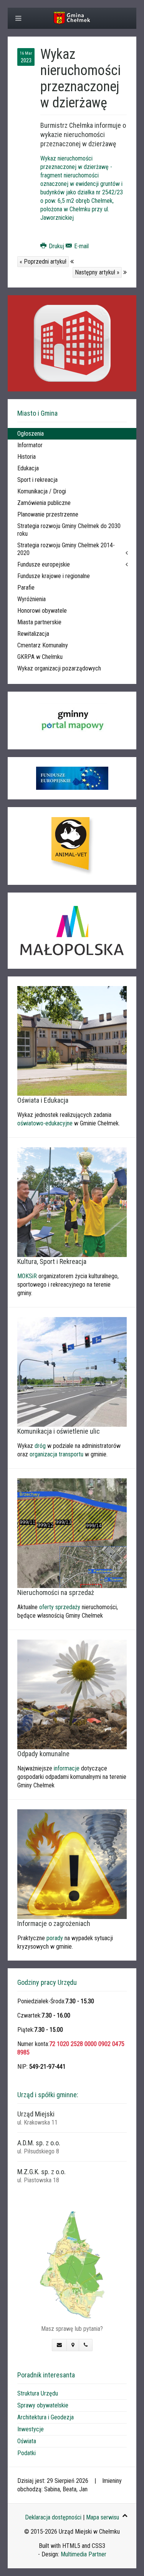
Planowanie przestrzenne (48, 514)
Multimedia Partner (84, 2554)
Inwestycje (31, 2429)
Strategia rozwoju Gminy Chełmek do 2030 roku (69, 530)
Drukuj (56, 246)
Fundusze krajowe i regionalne (54, 576)
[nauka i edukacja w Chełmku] (72, 1041)
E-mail (81, 246)
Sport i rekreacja (37, 480)
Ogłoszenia (31, 434)
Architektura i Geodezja (46, 2417)
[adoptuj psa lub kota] (72, 846)
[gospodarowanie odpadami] (72, 1694)
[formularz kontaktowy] (59, 2345)
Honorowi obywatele (42, 611)
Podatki (26, 2453)
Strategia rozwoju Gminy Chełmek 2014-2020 (66, 549)
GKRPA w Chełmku (40, 657)
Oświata (27, 2441)
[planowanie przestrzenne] (72, 1533)
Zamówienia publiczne (44, 503)
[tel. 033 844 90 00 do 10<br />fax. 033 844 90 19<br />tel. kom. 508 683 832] (86, 2345)
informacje (67, 1768)
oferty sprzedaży (60, 1607)
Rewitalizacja (33, 634)
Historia (26, 457)
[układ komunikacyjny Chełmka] (72, 1372)
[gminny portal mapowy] (72, 720)
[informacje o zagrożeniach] (72, 1864)
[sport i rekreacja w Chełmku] (72, 1202)
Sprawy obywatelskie (43, 2405)
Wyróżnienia (31, 599)
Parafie (26, 588)
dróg (40, 1446)
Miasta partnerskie (39, 622)
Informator (30, 445)
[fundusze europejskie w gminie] (72, 778)
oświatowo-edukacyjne (45, 1123)
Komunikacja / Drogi (42, 491)
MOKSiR (27, 1276)
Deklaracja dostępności (53, 2517)
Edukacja (28, 468)
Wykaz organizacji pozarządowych (59, 668)
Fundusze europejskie (44, 564)
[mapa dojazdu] (72, 2264)
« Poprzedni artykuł (43, 262)
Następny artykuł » (97, 272)
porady (55, 1938)
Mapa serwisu (103, 2517)
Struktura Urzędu (38, 2393)
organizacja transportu (56, 1454)
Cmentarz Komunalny (43, 645)
